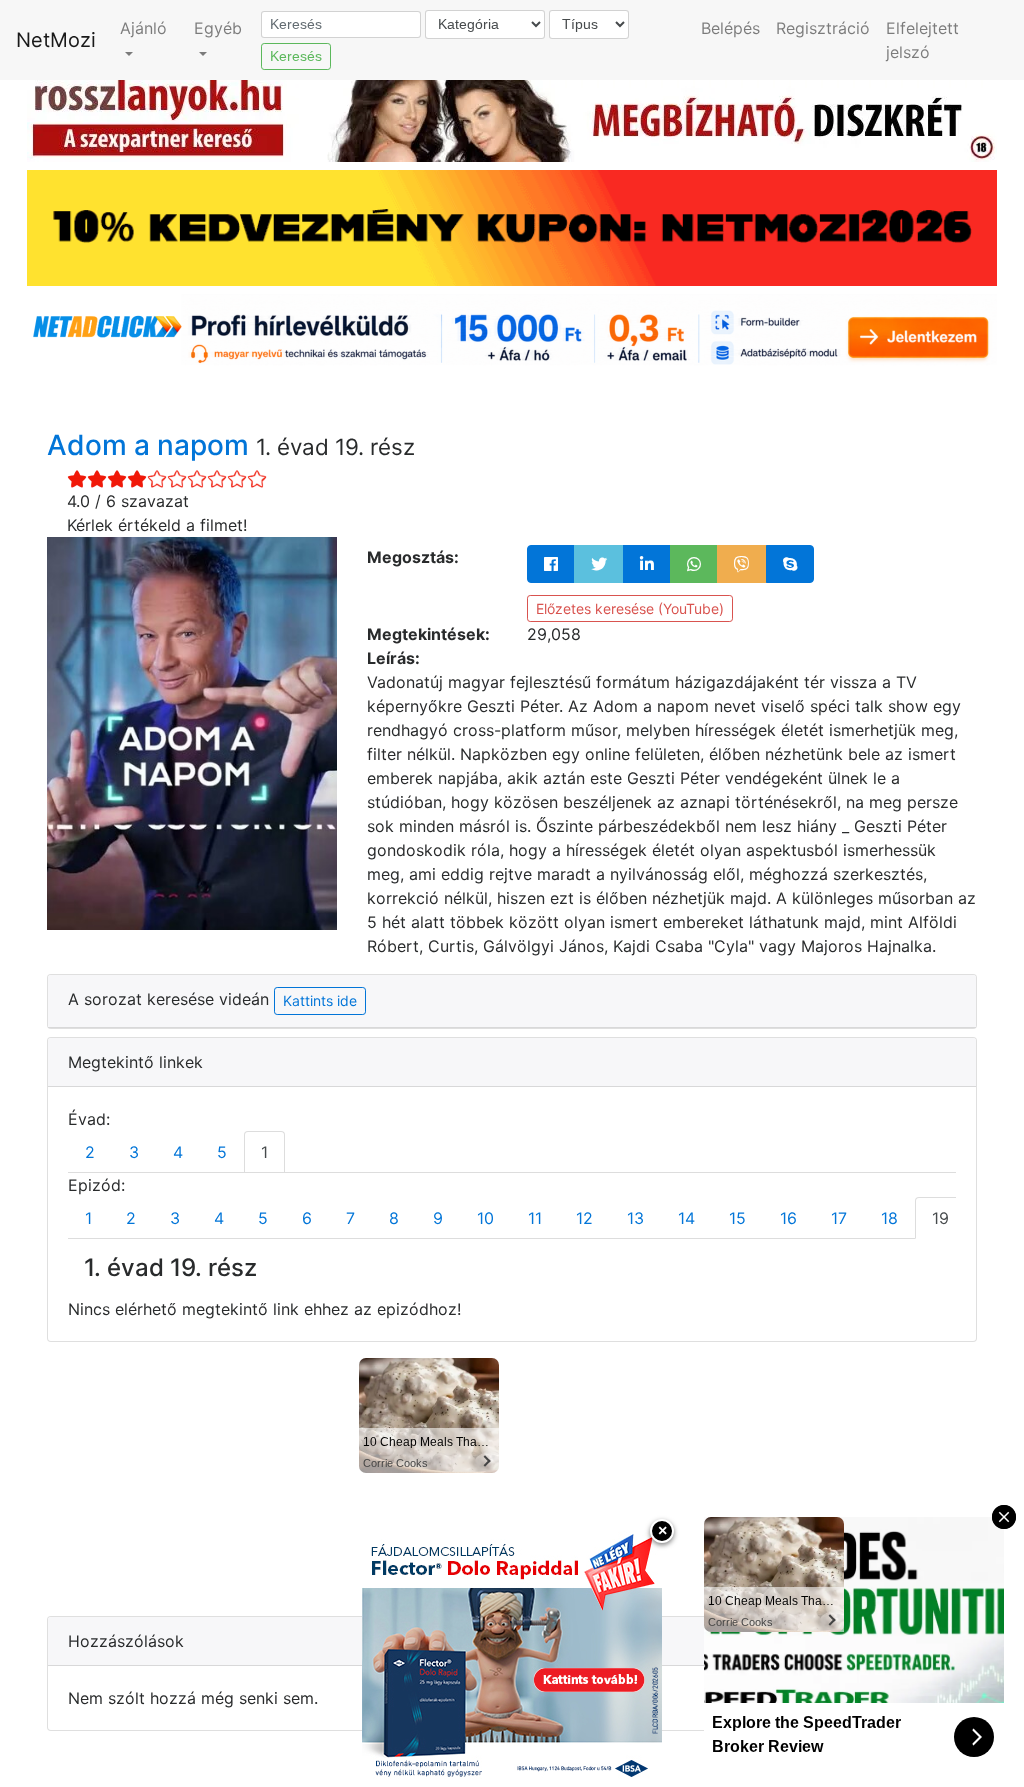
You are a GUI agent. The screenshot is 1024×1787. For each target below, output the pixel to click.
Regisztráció (823, 28)
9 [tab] (438, 1218)
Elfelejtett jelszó (922, 40)
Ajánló (143, 28)
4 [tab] (178, 1152)
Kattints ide (320, 1000)
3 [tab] (134, 1152)
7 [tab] (350, 1218)
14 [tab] (686, 1218)
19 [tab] (940, 1218)
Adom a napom (151, 445)
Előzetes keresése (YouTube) (630, 608)
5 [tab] (222, 1152)
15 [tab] (737, 1218)
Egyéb (218, 28)
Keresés (296, 56)
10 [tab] (485, 1218)
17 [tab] (839, 1218)
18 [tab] (889, 1218)
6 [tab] (307, 1218)
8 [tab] (394, 1218)
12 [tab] (584, 1218)
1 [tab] (264, 1152)
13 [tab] (635, 1218)
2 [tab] (90, 1152)
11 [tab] (535, 1218)
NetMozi (56, 40)
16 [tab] (788, 1218)
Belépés (730, 28)
